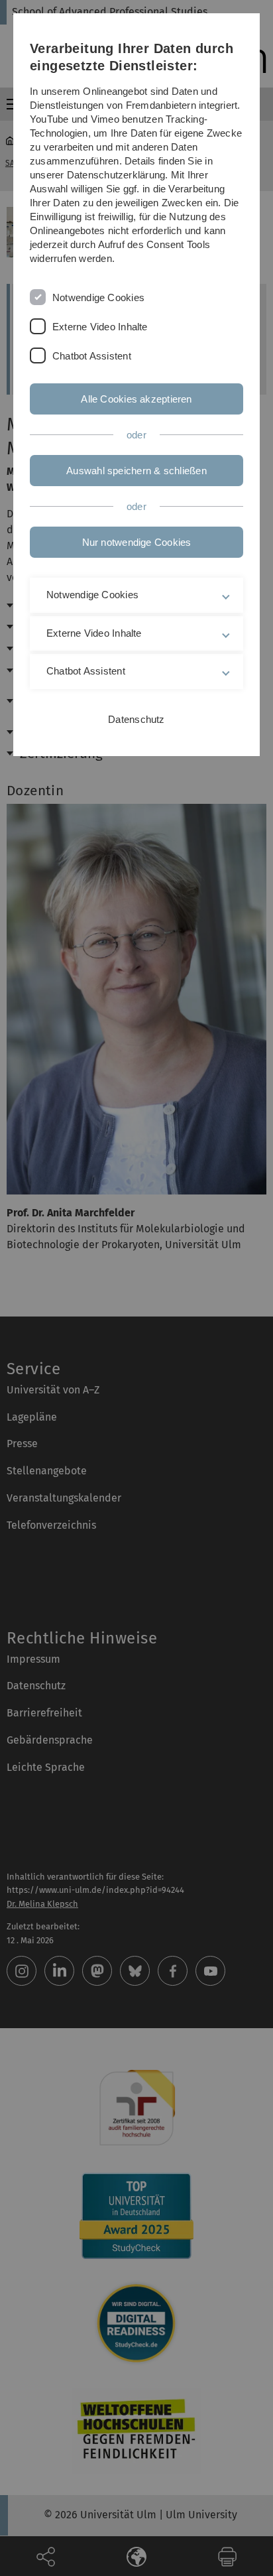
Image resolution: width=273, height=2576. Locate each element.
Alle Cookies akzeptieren (136, 399)
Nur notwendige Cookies (137, 542)
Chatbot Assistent (92, 356)
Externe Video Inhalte (100, 327)
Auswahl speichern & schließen (136, 471)
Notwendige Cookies (98, 297)
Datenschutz (136, 719)
